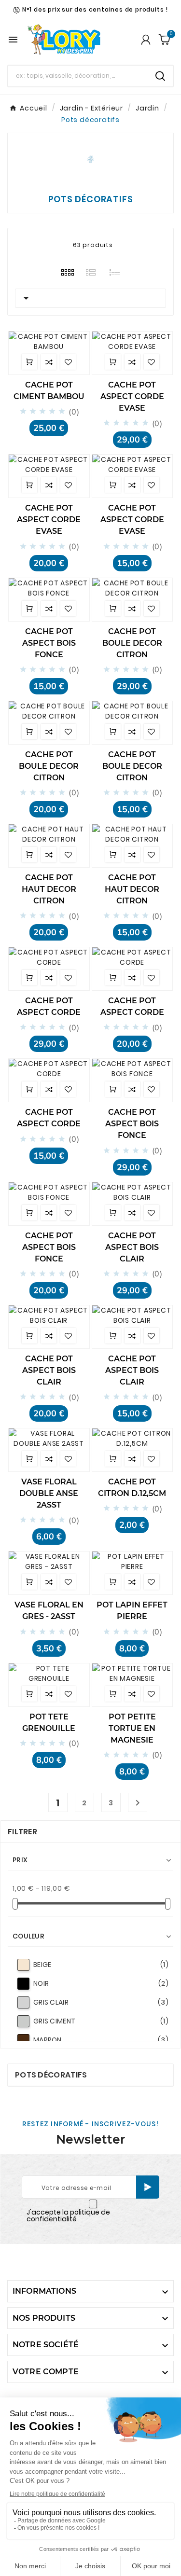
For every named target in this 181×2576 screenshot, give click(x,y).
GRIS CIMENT (101, 2021)
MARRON (101, 2040)
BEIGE (101, 1965)
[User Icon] (146, 40)
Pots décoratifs (51, 2075)
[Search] (160, 76)
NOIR (101, 1983)
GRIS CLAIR (101, 2002)
